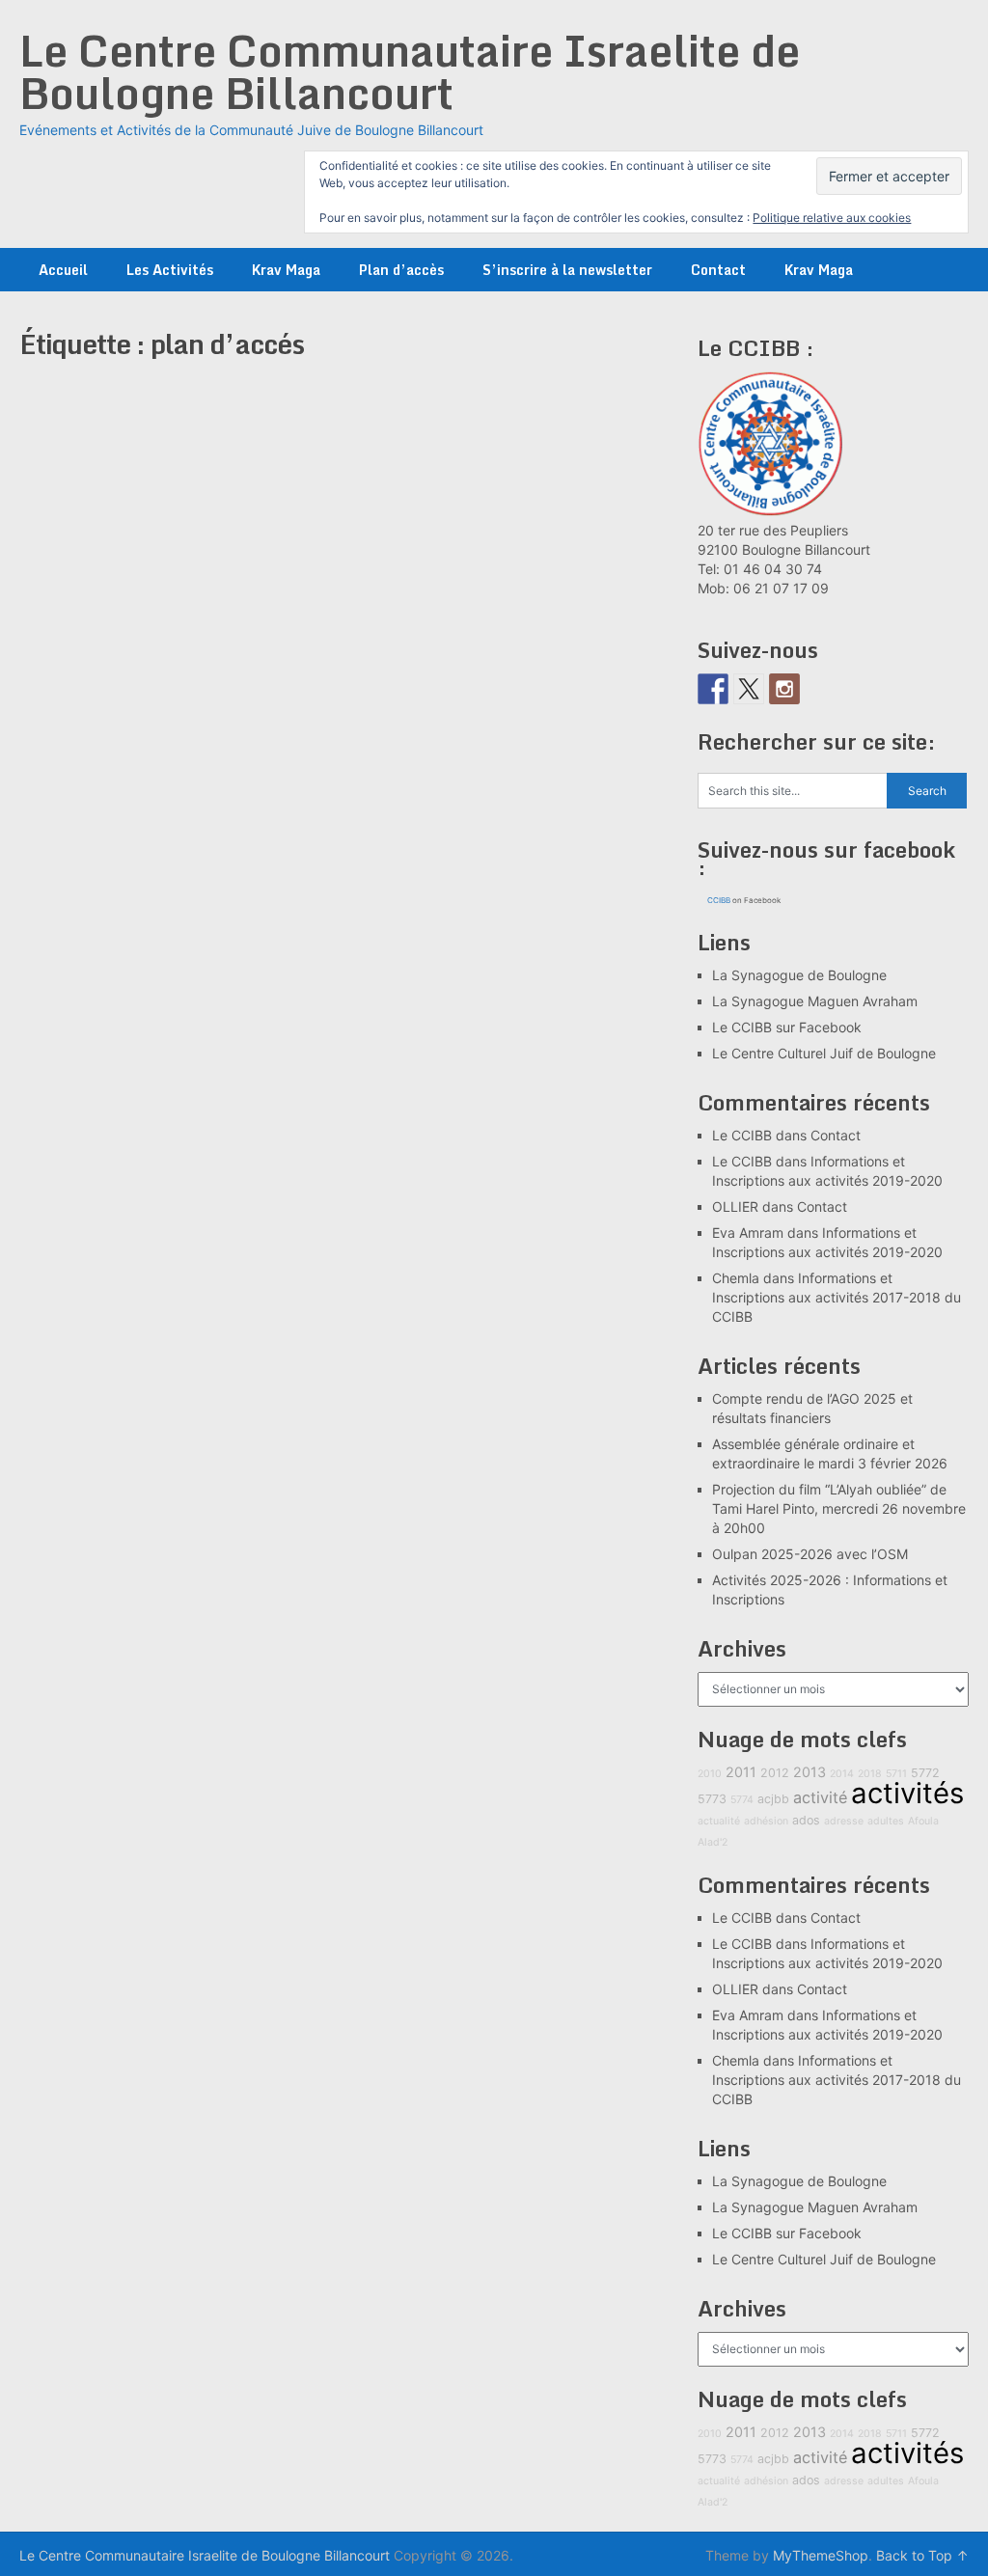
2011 (741, 1772)
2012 (775, 1773)
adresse (844, 1821)
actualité (719, 1821)
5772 (925, 1773)
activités (907, 1793)
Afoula (923, 1821)
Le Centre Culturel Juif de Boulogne (824, 1053)
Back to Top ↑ (922, 2555)
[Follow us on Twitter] (749, 689)
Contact (718, 270)
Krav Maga (286, 270)
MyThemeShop (821, 2555)
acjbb (773, 1799)
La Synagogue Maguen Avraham (815, 1001)
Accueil (63, 270)
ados (806, 1820)
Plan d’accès (401, 270)
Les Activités (170, 270)
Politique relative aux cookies (832, 218)
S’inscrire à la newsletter (567, 270)
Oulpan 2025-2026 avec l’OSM (810, 1554)
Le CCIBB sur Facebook (787, 1027)
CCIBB (719, 900)
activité (820, 1797)
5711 (896, 1774)
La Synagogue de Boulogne (799, 975)
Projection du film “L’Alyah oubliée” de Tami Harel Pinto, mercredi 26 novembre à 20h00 (839, 1508)
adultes (886, 1821)
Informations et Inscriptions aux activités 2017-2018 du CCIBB (837, 1297)
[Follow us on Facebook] (713, 689)
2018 (870, 1774)
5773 (712, 1799)
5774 (742, 1800)
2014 (842, 1774)
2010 (710, 1774)
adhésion (766, 1821)
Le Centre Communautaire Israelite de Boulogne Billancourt (410, 71)
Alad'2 (713, 1842)
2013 (810, 1772)
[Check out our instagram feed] (784, 689)
